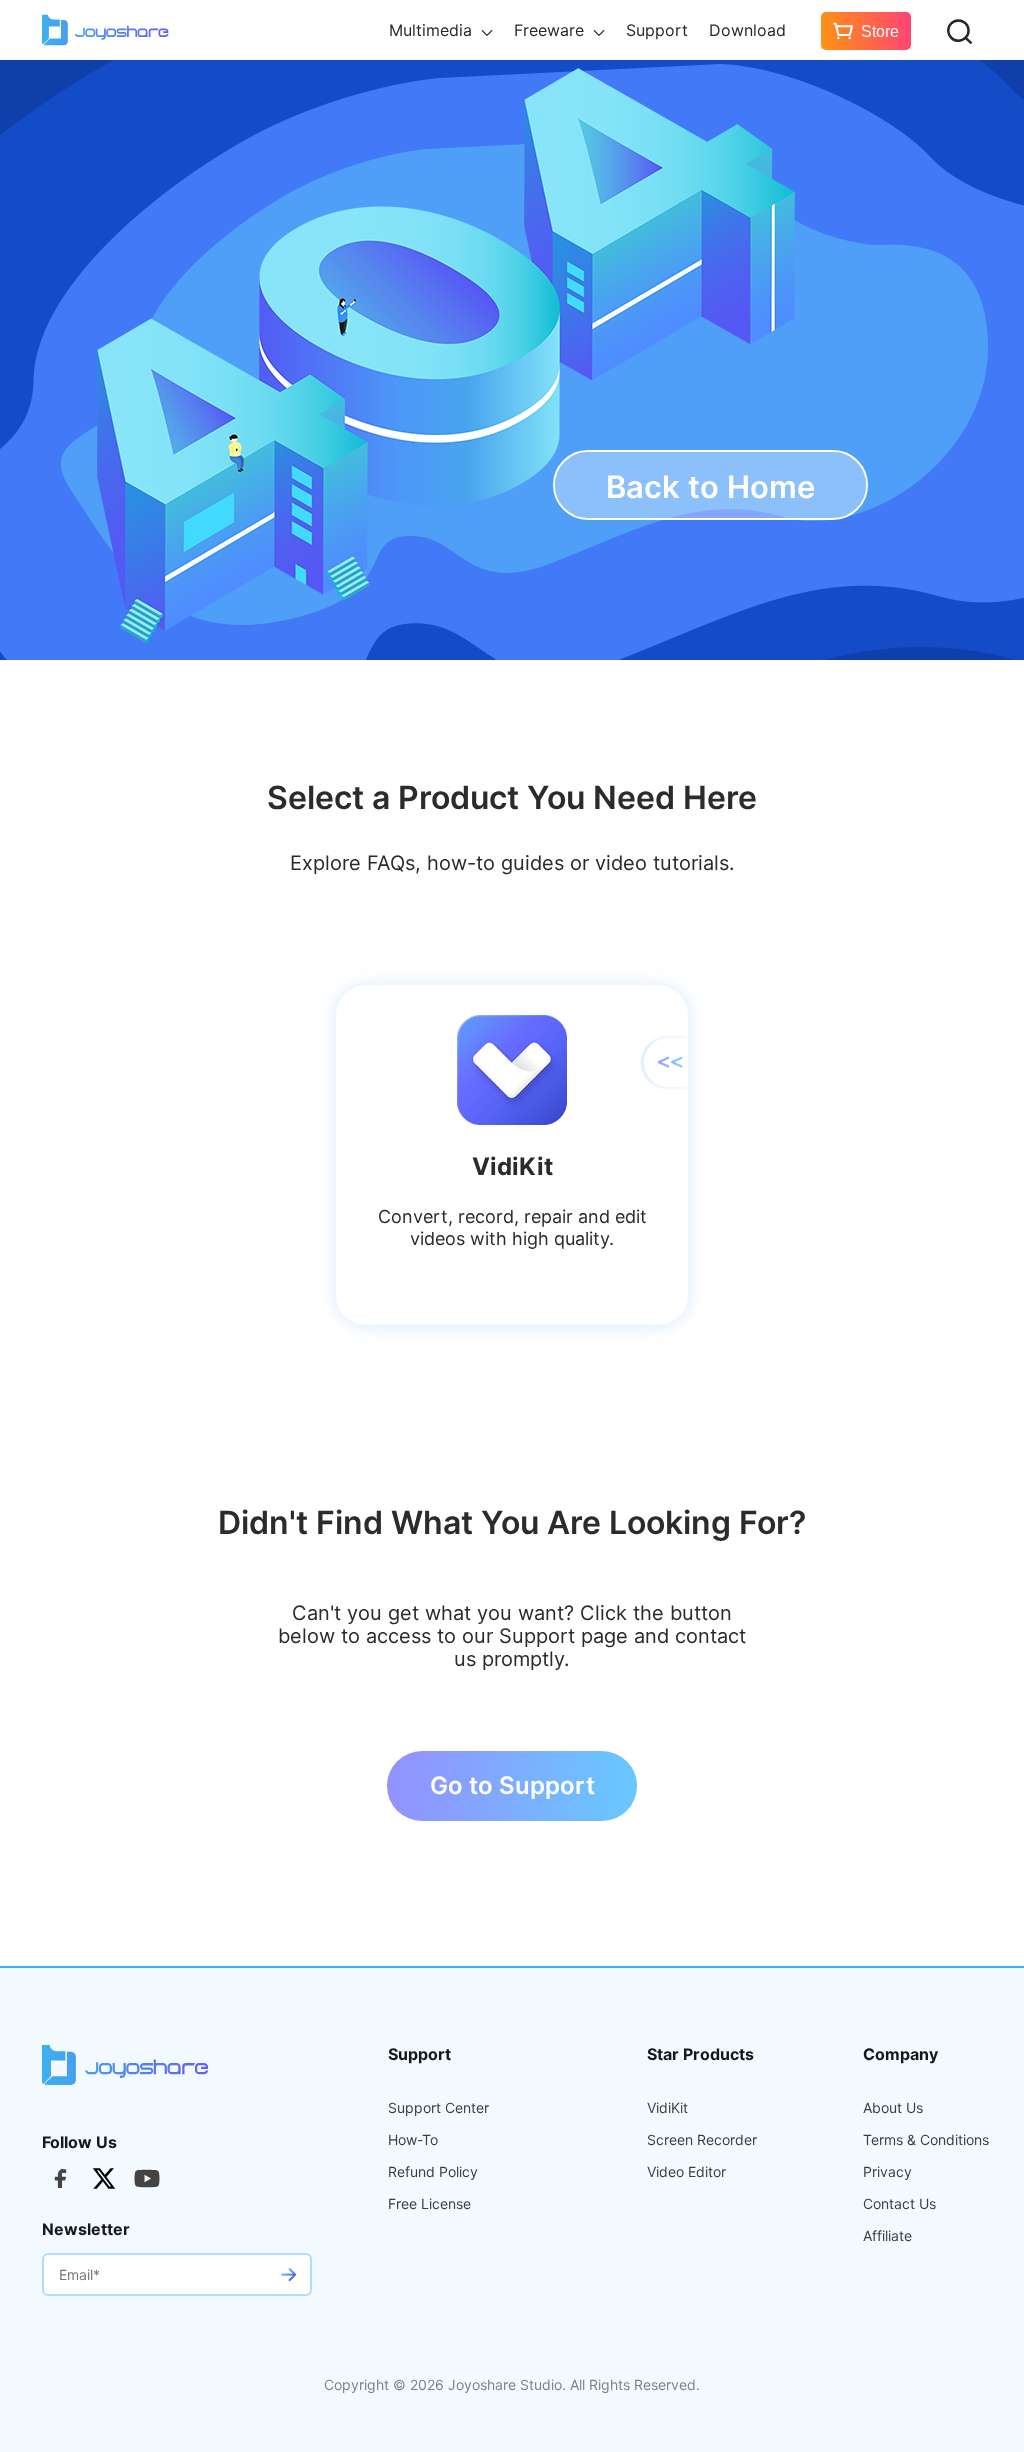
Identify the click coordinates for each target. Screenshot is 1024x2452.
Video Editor (686, 2172)
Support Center (438, 2108)
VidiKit (667, 2108)
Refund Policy (433, 2172)
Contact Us (899, 2204)
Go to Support (512, 1785)
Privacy (887, 2172)
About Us (893, 2108)
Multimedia (433, 30)
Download (747, 30)
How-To (413, 2140)
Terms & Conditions (926, 2140)
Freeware (551, 30)
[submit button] (288, 2274)
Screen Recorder (702, 2140)
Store (880, 31)
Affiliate (887, 2236)
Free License (429, 2204)
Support (657, 30)
